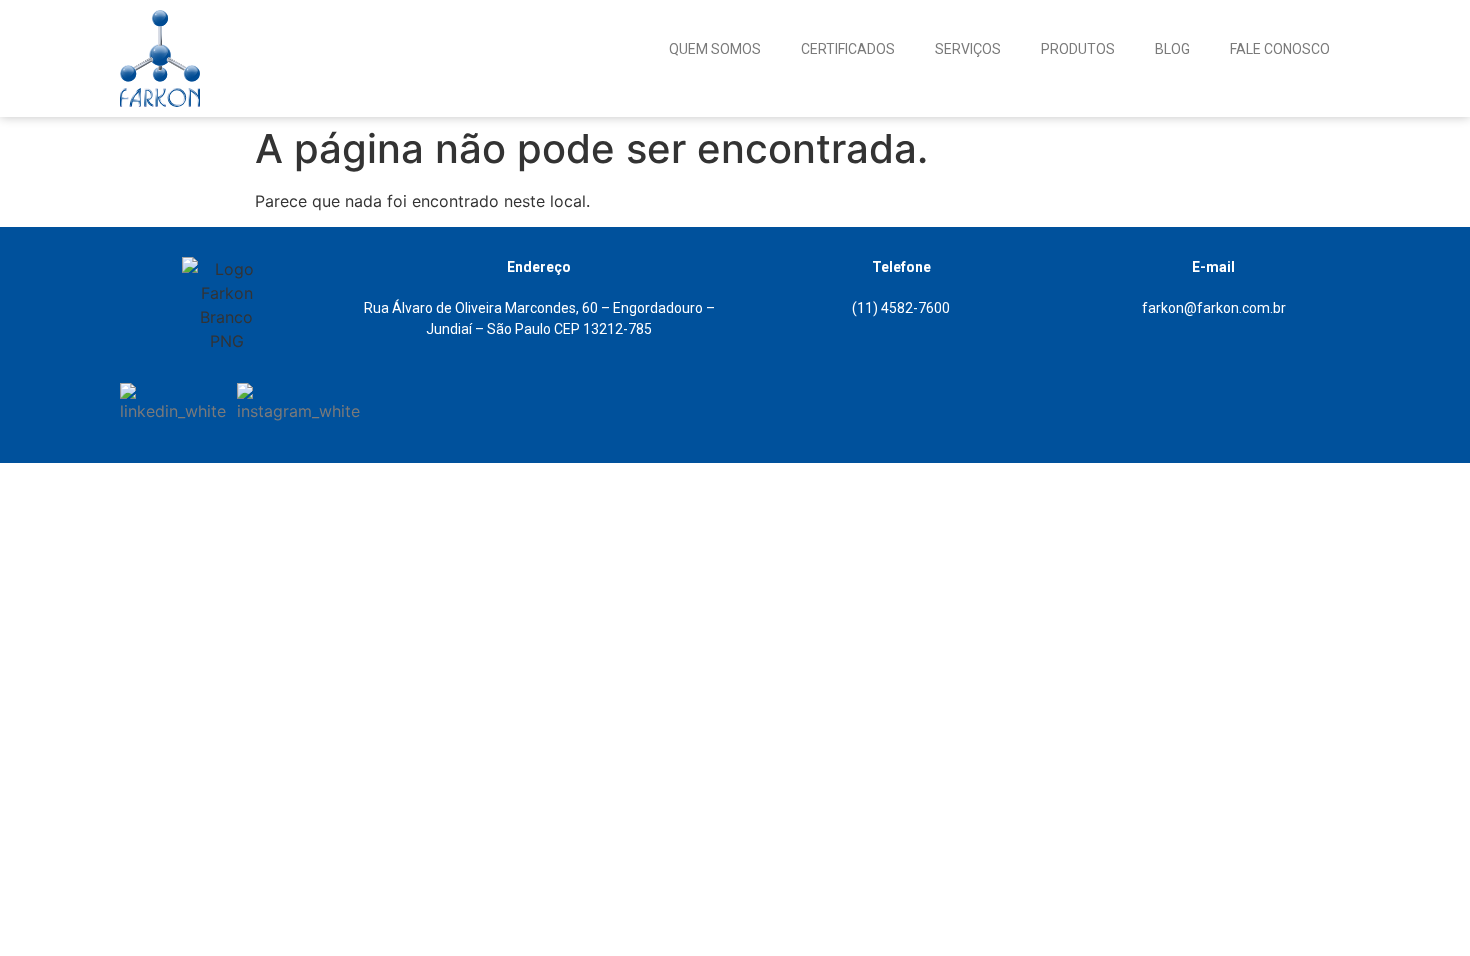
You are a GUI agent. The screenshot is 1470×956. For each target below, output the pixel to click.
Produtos (1078, 49)
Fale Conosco (1280, 49)
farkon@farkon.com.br (1214, 308)
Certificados (848, 49)
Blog (1172, 49)
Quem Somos (715, 49)
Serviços (968, 49)
